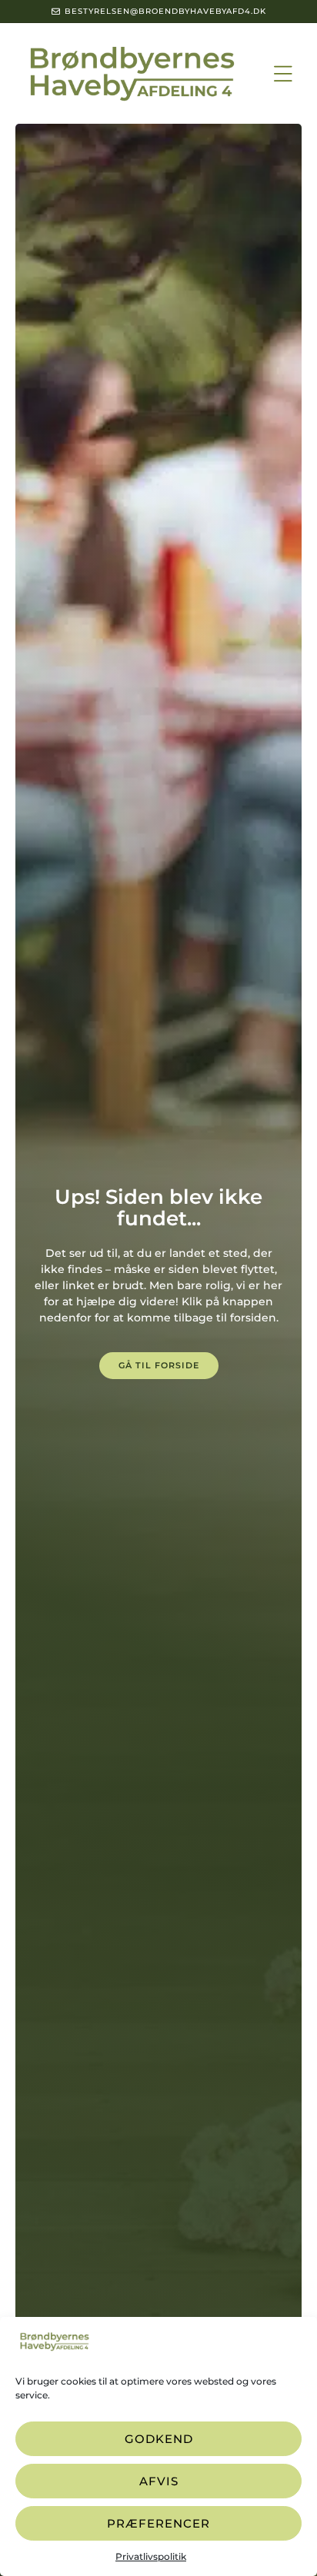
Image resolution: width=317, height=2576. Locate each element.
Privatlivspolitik (151, 2556)
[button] (284, 73)
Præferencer (158, 2523)
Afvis (159, 2481)
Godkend (159, 2439)
